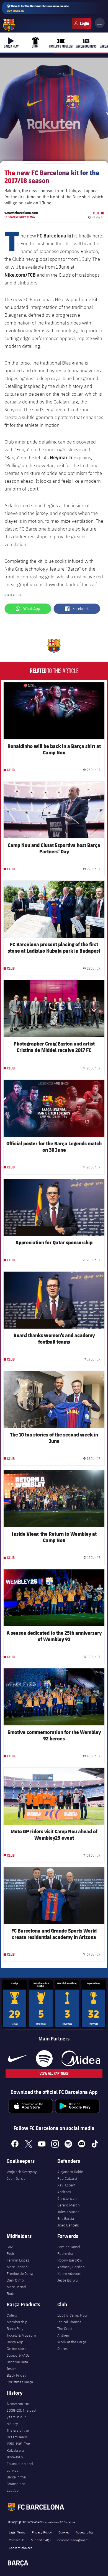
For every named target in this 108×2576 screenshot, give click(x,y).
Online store (16, 2349)
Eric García (66, 2218)
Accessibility (85, 2532)
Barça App (15, 2342)
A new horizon (19, 2404)
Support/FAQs (18, 2355)
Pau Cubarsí (67, 2178)
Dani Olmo (15, 2280)
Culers (82, 23)
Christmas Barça (20, 2382)
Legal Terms (17, 2532)
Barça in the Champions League (16, 2484)
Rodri (11, 2293)
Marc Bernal (16, 2287)
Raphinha (65, 2253)
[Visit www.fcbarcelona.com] (9, 25)
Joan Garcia (16, 2178)
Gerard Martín (69, 2205)
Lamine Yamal (69, 2247)
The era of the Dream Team (18, 2434)
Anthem (64, 2335)
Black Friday (16, 2375)
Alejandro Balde (70, 2172)
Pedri (11, 2253)
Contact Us (17, 2540)
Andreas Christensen (67, 2195)
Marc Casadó (17, 2267)
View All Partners (54, 2073)
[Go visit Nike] (17, 2059)
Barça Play (15, 2329)
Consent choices (20, 2548)
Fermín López (18, 2260)
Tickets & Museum (21, 2335)
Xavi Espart (66, 2185)
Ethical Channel (70, 2322)
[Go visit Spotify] (44, 2059)
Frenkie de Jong (20, 2273)
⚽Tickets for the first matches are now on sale (38, 8)
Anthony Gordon (71, 2267)
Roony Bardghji (70, 2260)
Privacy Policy (42, 2532)
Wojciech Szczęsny (22, 2172)
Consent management (73, 2540)
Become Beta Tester (17, 2365)
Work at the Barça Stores (72, 2345)
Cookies (64, 2532)
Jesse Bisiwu (68, 2280)
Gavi (10, 2247)
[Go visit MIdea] (81, 2059)
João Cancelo (68, 2225)
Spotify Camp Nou (72, 2315)
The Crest (65, 2329)
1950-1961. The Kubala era (18, 2447)
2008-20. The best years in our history (21, 2417)
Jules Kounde (68, 2212)
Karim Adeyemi (70, 2273)
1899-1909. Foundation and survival (20, 2464)
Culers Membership (17, 2319)
